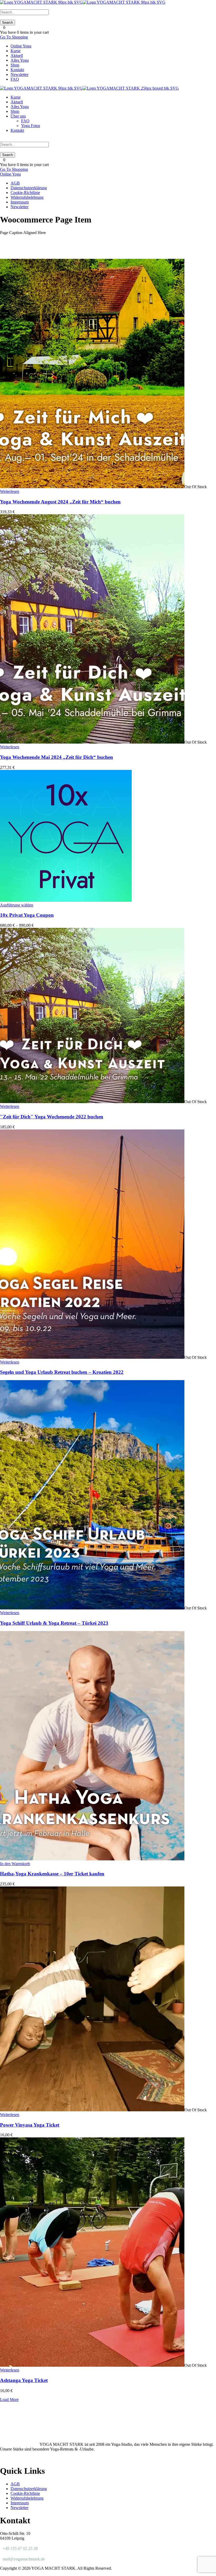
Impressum (20, 202)
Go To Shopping (14, 37)
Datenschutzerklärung (29, 188)
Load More (9, 2400)
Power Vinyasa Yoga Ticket (30, 2125)
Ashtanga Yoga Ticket (24, 2380)
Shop (15, 65)
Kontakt (17, 70)
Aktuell (17, 55)
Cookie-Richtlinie (25, 193)
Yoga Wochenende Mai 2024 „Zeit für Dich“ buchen (57, 757)
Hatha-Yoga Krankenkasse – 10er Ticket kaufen (52, 1874)
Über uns (18, 116)
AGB (15, 183)
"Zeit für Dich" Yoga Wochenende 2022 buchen (52, 1117)
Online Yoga (21, 46)
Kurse (16, 51)
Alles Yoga (20, 60)
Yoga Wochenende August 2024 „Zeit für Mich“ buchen (60, 502)
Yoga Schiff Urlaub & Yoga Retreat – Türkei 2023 (54, 1623)
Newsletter (19, 74)
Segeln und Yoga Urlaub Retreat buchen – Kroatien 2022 (62, 1372)
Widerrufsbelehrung (27, 197)
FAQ (15, 79)
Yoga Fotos (31, 126)
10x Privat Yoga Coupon (27, 915)
